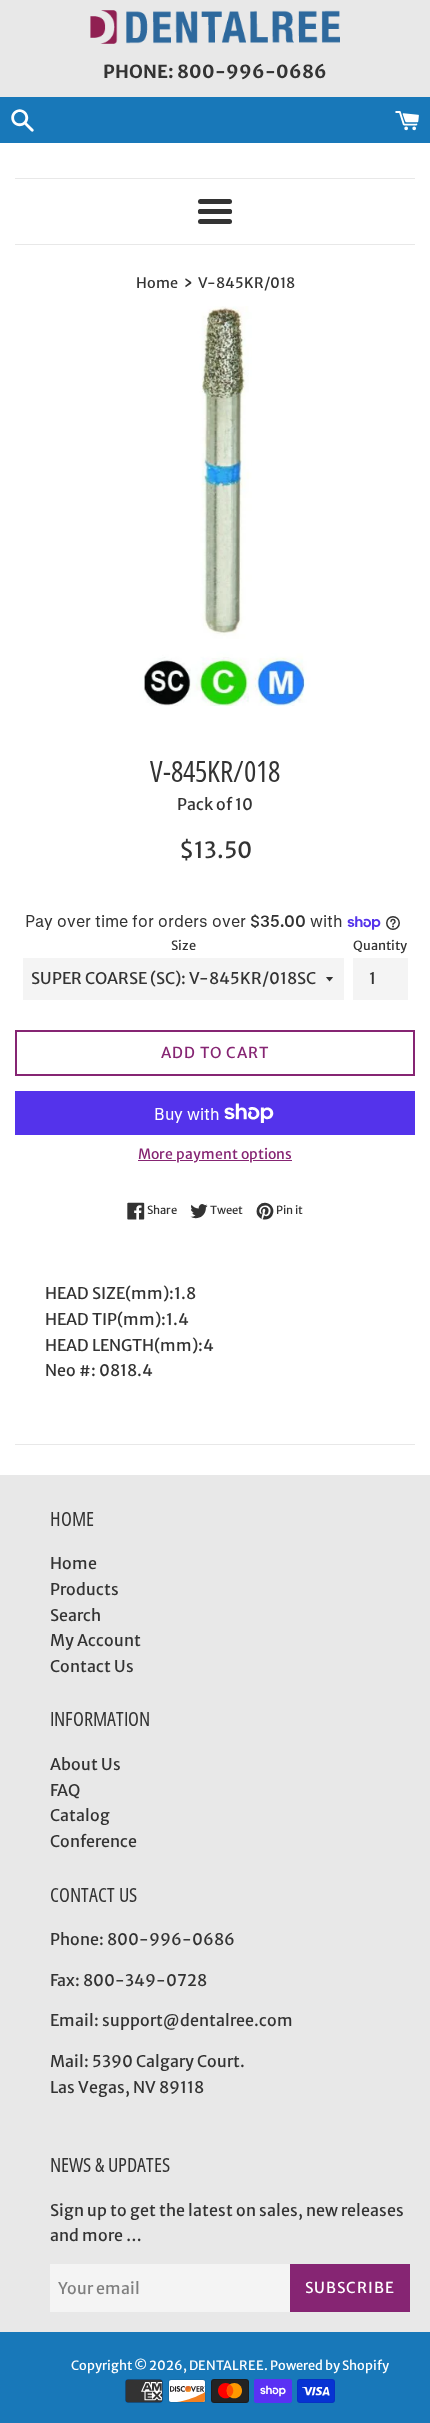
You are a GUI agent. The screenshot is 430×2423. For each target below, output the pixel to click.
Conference (93, 1841)
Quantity (380, 945)
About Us (85, 1764)
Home (73, 1563)
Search (75, 1615)
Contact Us (92, 1666)
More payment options (215, 1154)
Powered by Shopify (329, 2365)
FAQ (65, 1790)
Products (84, 1589)
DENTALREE (226, 2365)
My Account (95, 1640)
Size (183, 945)
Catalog (80, 1815)
